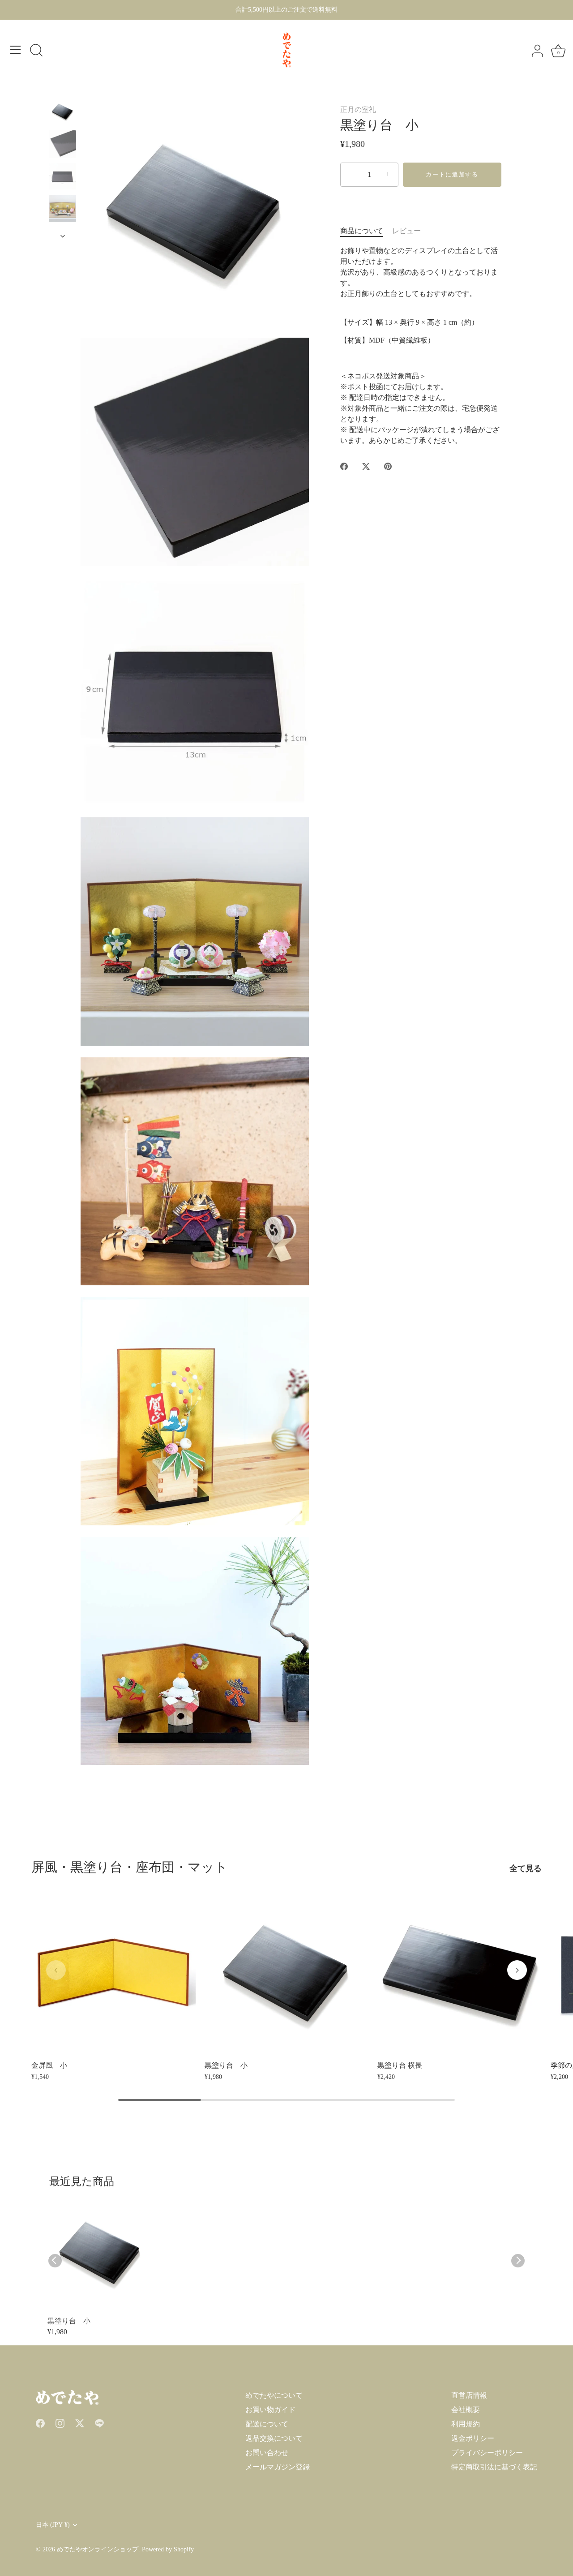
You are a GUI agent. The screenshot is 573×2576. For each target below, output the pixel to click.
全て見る (526, 1868)
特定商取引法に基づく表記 (494, 2467)
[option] (62, 113)
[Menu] (16, 50)
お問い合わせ (267, 2453)
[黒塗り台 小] (62, 144)
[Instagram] (60, 2422)
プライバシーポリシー (487, 2453)
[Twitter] (80, 2422)
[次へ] (63, 236)
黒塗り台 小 (69, 2321)
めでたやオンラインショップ (98, 2549)
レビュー (406, 231)
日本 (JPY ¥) (53, 2525)
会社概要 (466, 2410)
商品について (362, 231)
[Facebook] (40, 2422)
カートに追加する (452, 174)
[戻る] (63, 90)
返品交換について (274, 2438)
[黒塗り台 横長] (460, 1974)
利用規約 (466, 2424)
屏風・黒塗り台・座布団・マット (130, 1867)
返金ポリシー (473, 2438)
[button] (56, 1970)
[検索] (36, 51)
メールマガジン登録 (278, 2467)
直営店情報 (469, 2395)
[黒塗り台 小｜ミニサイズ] (62, 112)
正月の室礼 (358, 109)
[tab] (366, 231)
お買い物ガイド (270, 2410)
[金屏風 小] (113, 1974)
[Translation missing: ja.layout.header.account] (537, 51)
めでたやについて (274, 2395)
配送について (267, 2424)
